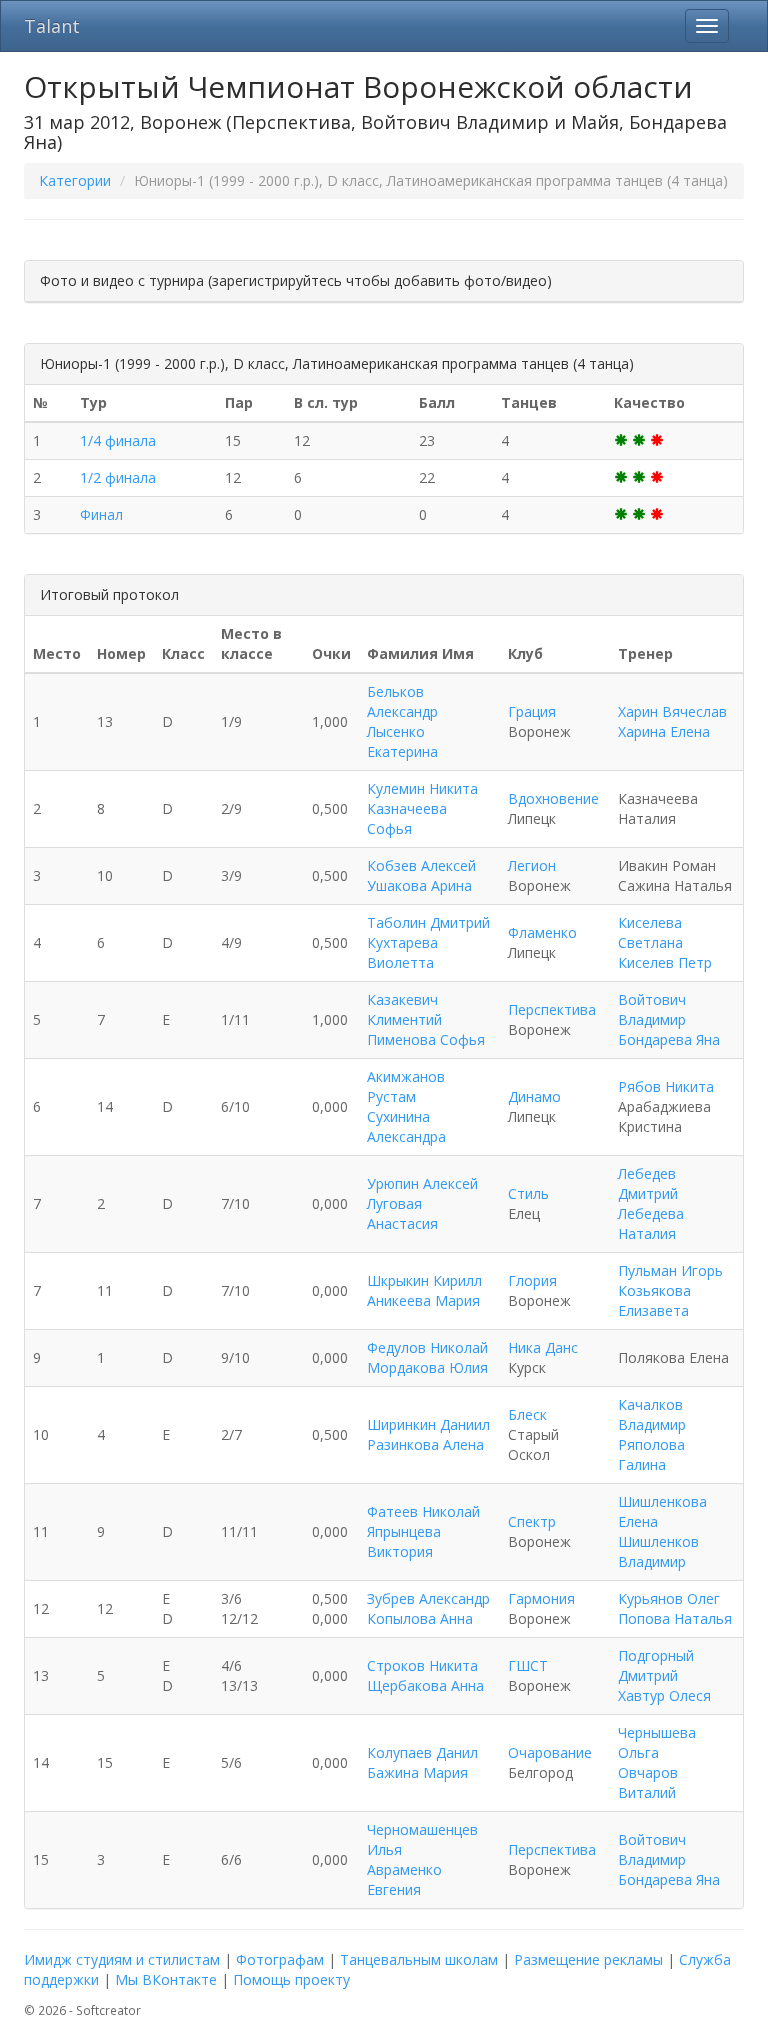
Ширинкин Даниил (428, 1424)
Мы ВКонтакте (166, 1979)
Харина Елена (664, 731)
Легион (532, 865)
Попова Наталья (675, 1618)
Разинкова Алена (425, 1444)
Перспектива (552, 1009)
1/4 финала (118, 440)
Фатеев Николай (423, 1511)
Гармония (541, 1598)
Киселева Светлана (650, 932)
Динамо (534, 1096)
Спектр (532, 1521)
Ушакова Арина (419, 885)
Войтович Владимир (652, 1009)
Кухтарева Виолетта (402, 952)
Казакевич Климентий (404, 1009)
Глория (532, 1280)
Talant (52, 26)
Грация (532, 711)
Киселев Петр (665, 962)
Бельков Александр (402, 701)
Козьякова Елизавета (654, 1300)
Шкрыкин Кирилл (424, 1280)
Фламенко (542, 932)
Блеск (527, 1414)
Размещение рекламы (588, 1959)
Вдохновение (553, 798)
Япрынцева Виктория (404, 1541)
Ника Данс (543, 1347)
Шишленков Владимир (658, 1551)
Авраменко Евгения (404, 1879)
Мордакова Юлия (427, 1367)
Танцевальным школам (419, 1959)
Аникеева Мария (423, 1300)
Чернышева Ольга (657, 1742)
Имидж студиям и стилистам (122, 1959)
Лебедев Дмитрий (648, 1183)
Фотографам (280, 1959)
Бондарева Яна (669, 1039)
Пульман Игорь (670, 1270)
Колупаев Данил (422, 1752)
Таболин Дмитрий (428, 922)
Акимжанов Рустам (406, 1086)
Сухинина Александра (406, 1126)
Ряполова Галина (651, 1454)
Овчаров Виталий (648, 1782)
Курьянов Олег (669, 1598)
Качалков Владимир (652, 1414)
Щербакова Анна (425, 1685)
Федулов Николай (427, 1347)
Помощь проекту (291, 1979)
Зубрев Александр (428, 1598)
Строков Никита (422, 1665)
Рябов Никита (666, 1086)
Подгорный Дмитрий (656, 1665)
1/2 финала (118, 477)
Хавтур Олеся (664, 1695)
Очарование (550, 1752)
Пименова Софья (426, 1039)
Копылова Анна (420, 1618)
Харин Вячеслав (672, 711)
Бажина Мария (417, 1772)
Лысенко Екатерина (402, 741)
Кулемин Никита (422, 788)
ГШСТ (528, 1665)
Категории (75, 180)
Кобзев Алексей (421, 865)
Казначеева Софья (407, 818)
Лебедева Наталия (651, 1223)
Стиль (528, 1193)
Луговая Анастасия (402, 1213)
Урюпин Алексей (422, 1183)
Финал (101, 514)
